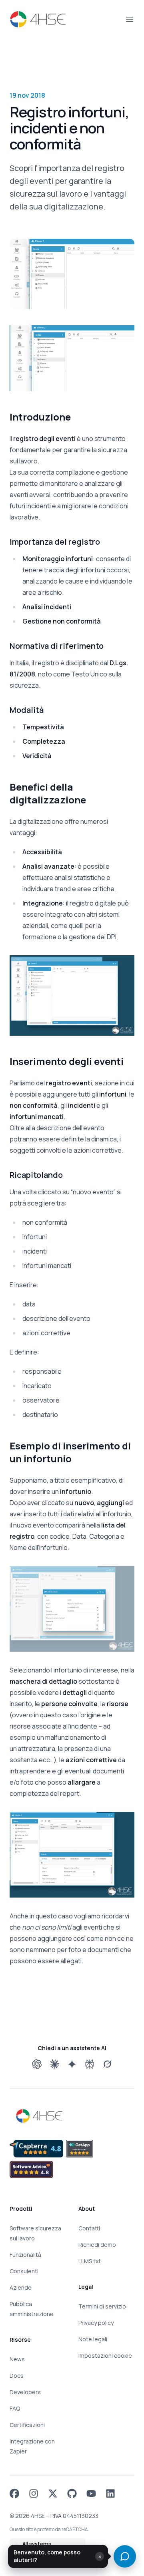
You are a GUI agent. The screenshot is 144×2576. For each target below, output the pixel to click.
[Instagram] (34, 2493)
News (17, 2359)
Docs (17, 2376)
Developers (25, 2392)
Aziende (21, 2287)
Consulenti (24, 2271)
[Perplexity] (90, 2064)
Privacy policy (96, 2323)
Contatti (89, 2228)
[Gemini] (72, 2064)
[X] (53, 2493)
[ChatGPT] (37, 2064)
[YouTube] (91, 2493)
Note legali (93, 2339)
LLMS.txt (90, 2261)
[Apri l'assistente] (125, 2556)
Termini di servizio (102, 2306)
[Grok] (107, 2064)
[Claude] (54, 2064)
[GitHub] (72, 2493)
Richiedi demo (97, 2245)
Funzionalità (25, 2255)
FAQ (15, 2408)
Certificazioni (27, 2425)
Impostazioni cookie (105, 2356)
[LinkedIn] (110, 2493)
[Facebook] (14, 2493)
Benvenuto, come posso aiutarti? (47, 2556)
